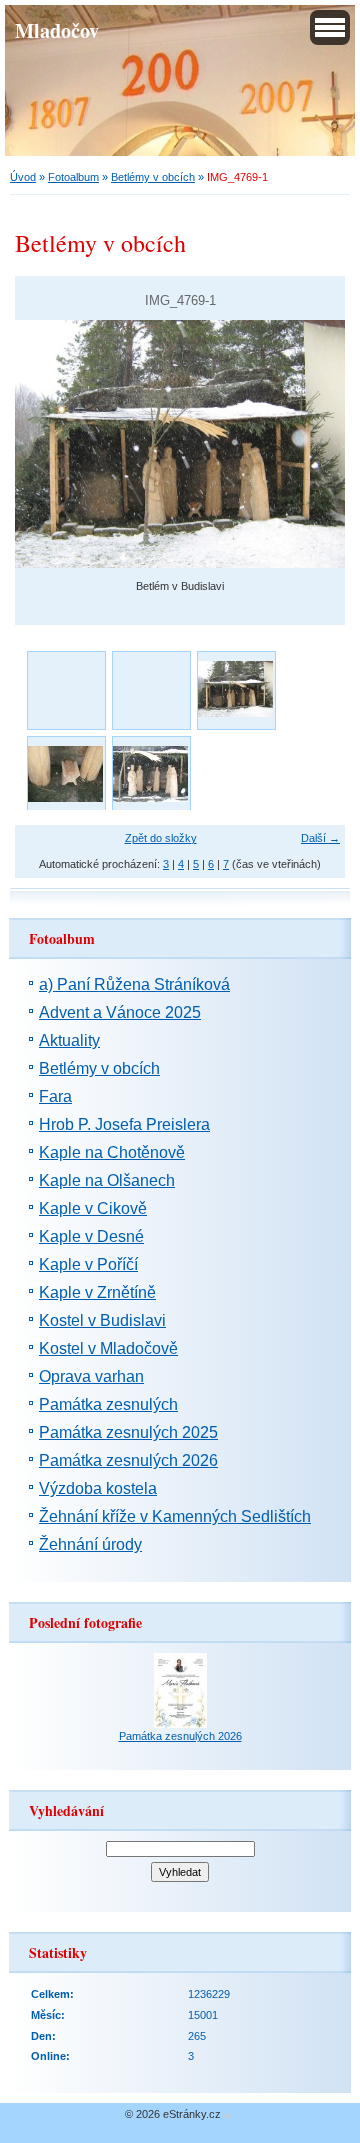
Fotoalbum (73, 177)
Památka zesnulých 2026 (128, 1460)
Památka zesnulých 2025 (128, 1432)
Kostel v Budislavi (102, 1320)
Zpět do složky (161, 838)
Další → (320, 838)
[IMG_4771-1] (65, 774)
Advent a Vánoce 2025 (120, 1012)
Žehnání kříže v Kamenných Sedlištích (175, 1516)
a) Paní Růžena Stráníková (134, 984)
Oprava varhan (91, 1376)
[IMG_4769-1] (235, 689)
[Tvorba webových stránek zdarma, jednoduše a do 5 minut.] (228, 2115)
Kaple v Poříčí (88, 1264)
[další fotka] (312, 444)
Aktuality (69, 1040)
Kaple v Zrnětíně (97, 1292)
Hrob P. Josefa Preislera (124, 1124)
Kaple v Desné (91, 1236)
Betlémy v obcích (153, 177)
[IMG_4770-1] (150, 774)
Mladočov (57, 30)
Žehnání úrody (90, 1544)
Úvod (23, 177)
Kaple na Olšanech (107, 1180)
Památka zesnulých (108, 1404)
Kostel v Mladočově (108, 1348)
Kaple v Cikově (93, 1208)
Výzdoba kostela (98, 1488)
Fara (55, 1096)
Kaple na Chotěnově (112, 1152)
